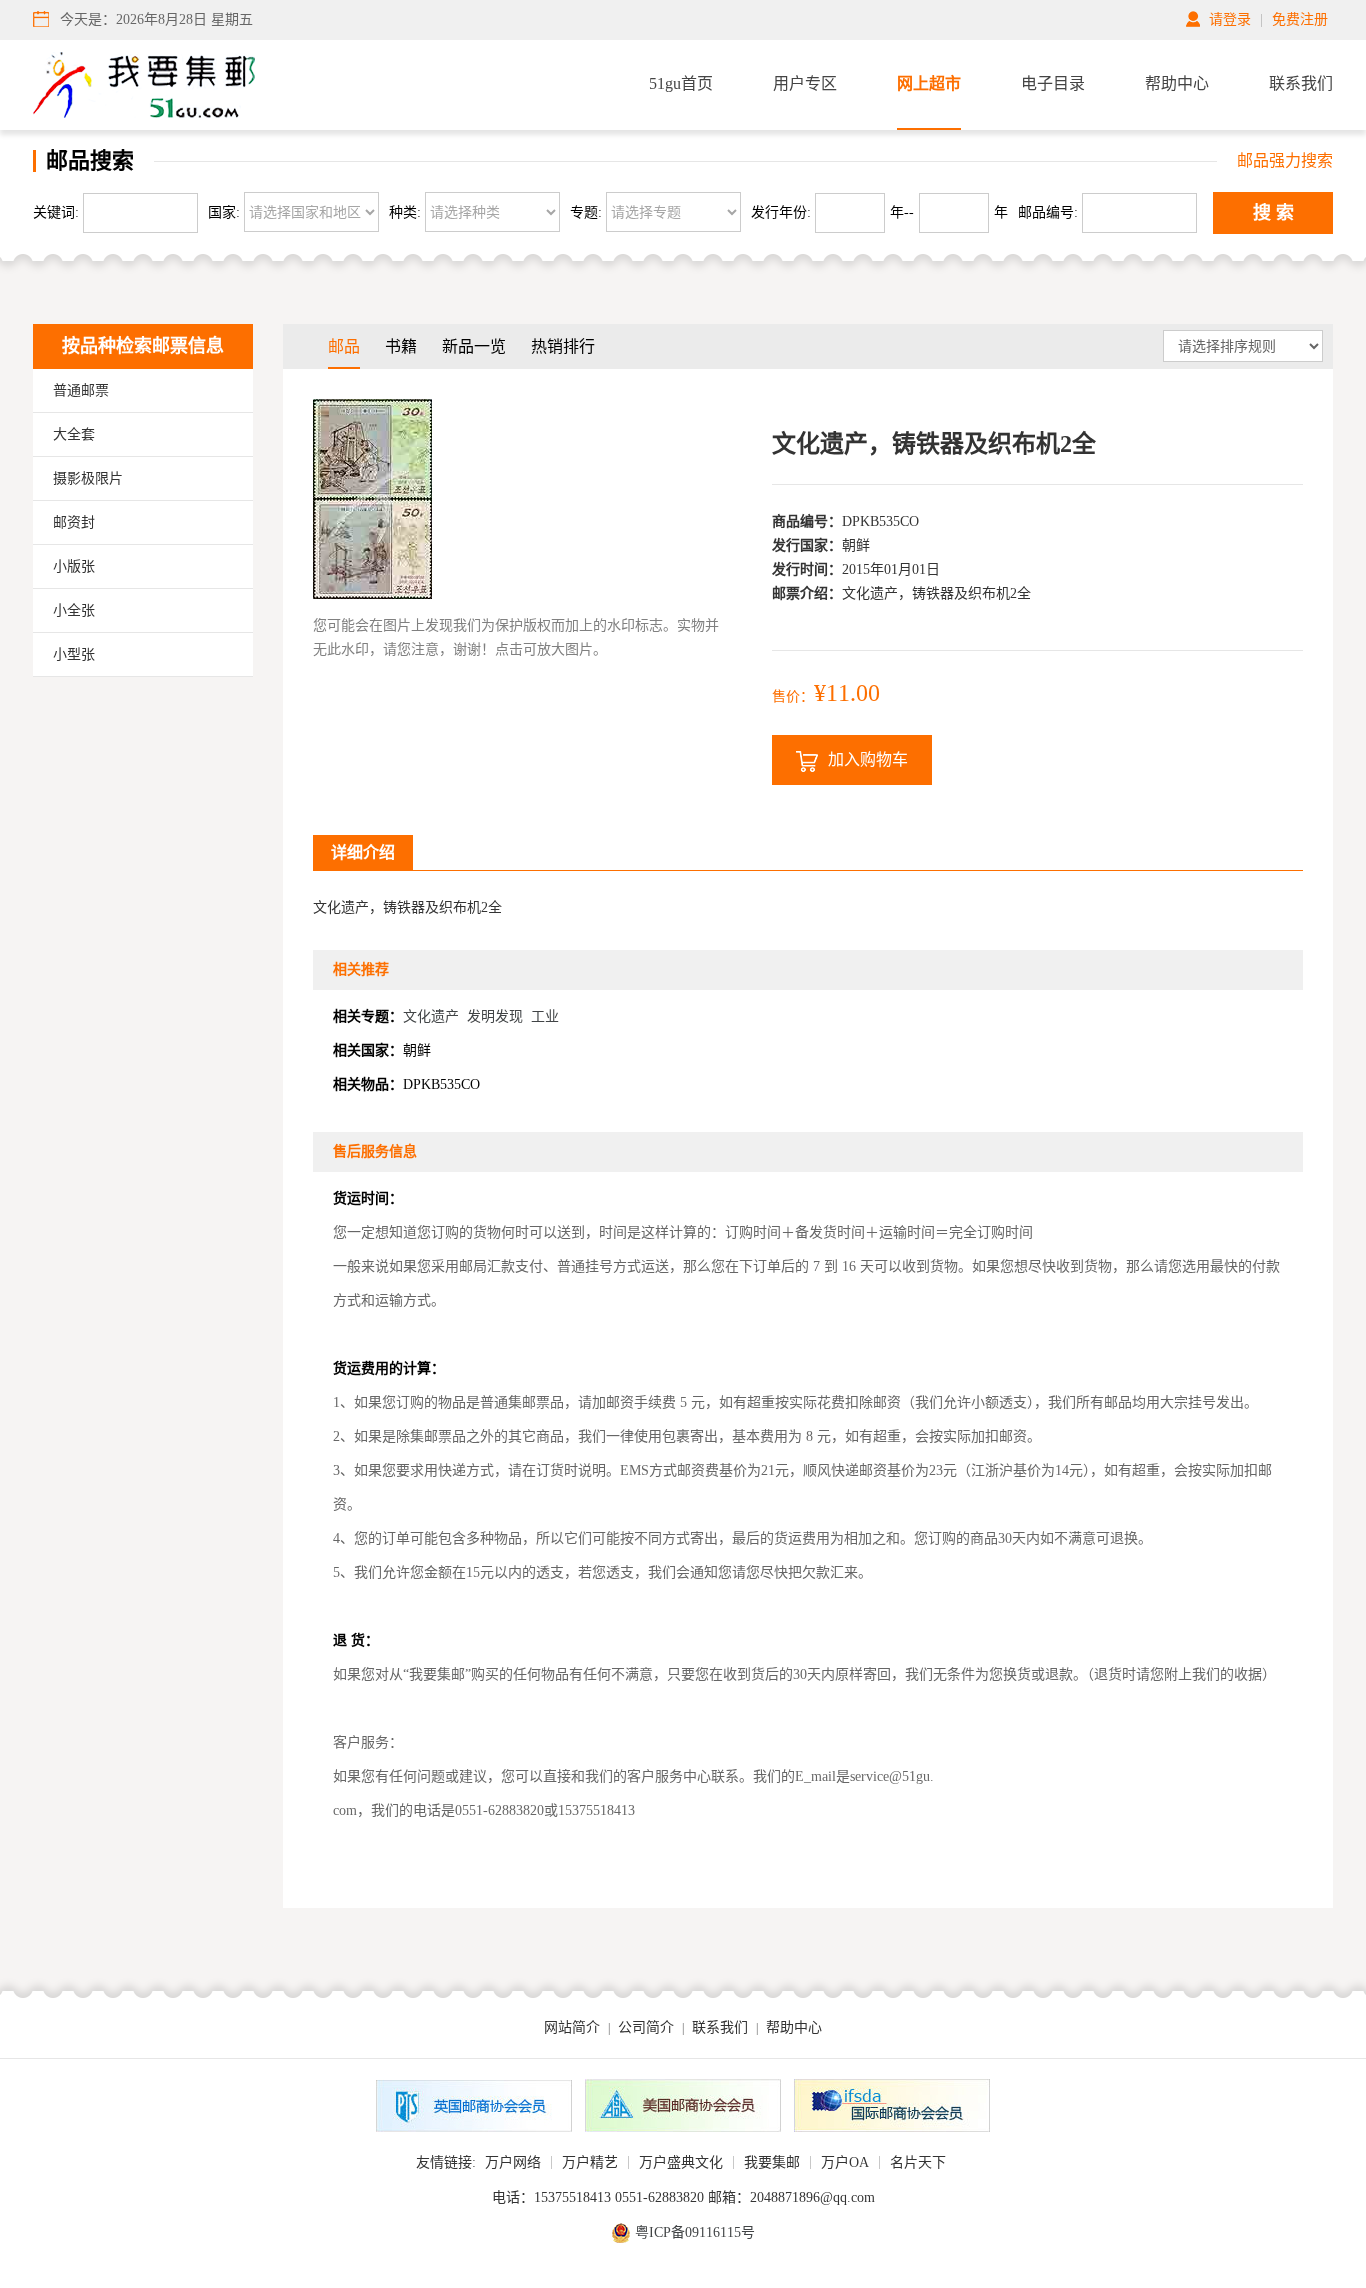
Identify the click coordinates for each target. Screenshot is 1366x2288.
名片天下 (918, 2162)
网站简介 (572, 2027)
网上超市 (929, 83)
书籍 (401, 346)
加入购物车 (868, 759)
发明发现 (495, 1016)
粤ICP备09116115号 (695, 2232)
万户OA (845, 2162)
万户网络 (513, 2162)
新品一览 (474, 346)
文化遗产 (431, 1016)
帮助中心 (1177, 83)
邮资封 (74, 522)
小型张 (74, 654)
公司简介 (646, 2027)
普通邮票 (81, 390)
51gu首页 (681, 83)
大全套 (74, 434)
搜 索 (1273, 213)
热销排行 (563, 346)
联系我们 (1301, 83)
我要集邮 (772, 2162)
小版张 (74, 566)
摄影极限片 (88, 478)
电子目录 (1053, 83)
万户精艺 (590, 2162)
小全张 (74, 610)
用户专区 (805, 83)
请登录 (1230, 19)
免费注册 (1300, 19)
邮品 (344, 346)
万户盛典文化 (681, 2162)
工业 (545, 1016)
